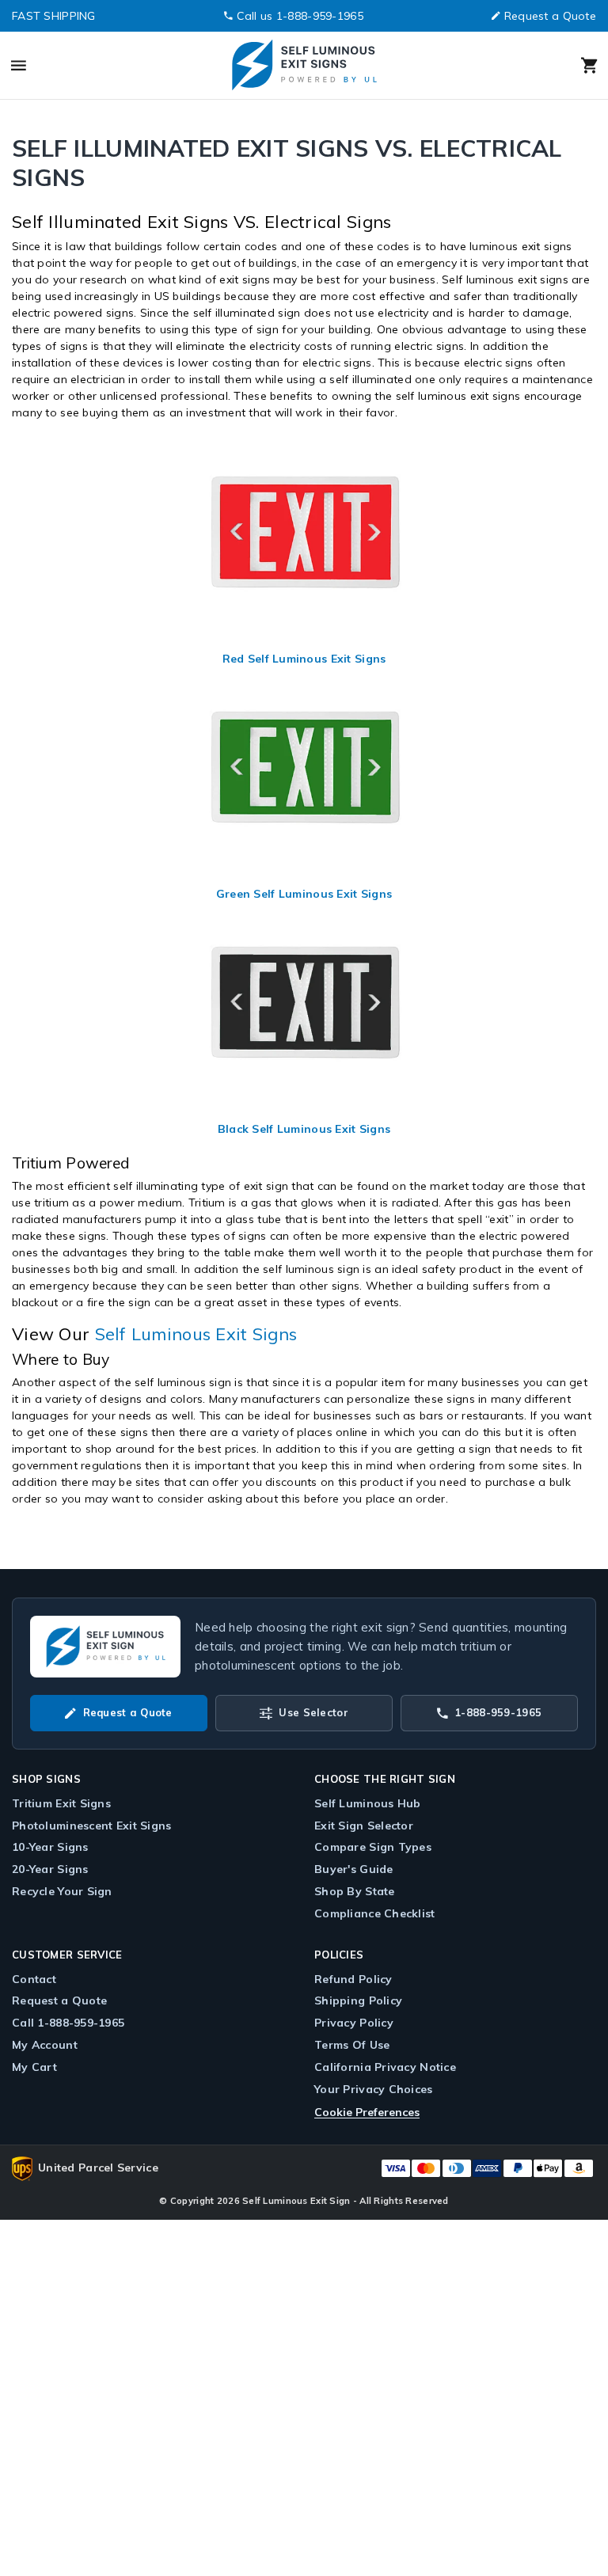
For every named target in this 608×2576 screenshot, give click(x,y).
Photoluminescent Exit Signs (92, 1826)
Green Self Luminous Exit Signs (304, 894)
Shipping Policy (358, 2000)
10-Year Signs (50, 1847)
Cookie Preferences (367, 2112)
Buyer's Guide (354, 1869)
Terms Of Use (352, 2045)
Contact (34, 1979)
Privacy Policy (354, 2023)
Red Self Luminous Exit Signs (304, 659)
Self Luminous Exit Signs (196, 1334)
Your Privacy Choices (374, 2089)
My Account (45, 2045)
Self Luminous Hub (368, 1803)
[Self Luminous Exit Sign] (303, 65)
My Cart (34, 2067)
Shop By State (355, 1891)
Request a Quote (550, 16)
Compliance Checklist (375, 1913)
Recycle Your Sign (62, 1891)
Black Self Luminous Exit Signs (304, 1129)
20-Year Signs (50, 1869)
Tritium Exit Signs (61, 1803)
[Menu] (86, 66)
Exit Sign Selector (364, 1826)
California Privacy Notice (385, 2067)
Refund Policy (353, 1979)
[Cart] (522, 66)
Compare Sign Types (373, 1847)
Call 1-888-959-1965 (68, 2023)
